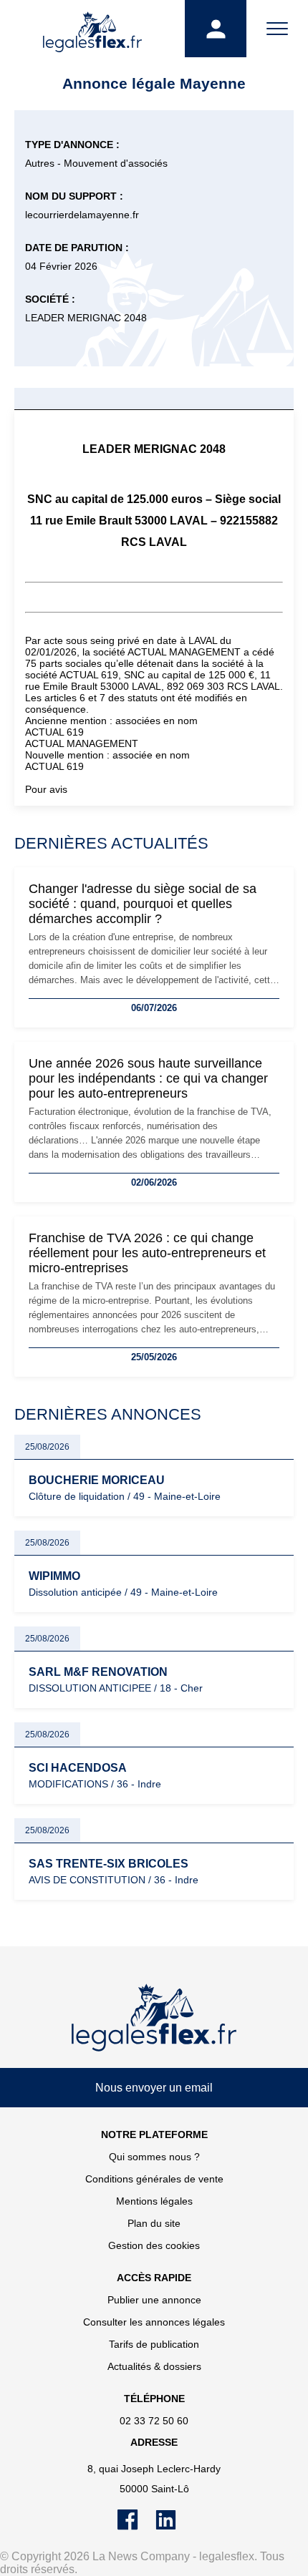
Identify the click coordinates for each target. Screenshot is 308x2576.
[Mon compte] (216, 29)
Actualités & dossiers (154, 2366)
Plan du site (154, 2223)
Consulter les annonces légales (154, 2322)
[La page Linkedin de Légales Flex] (173, 2527)
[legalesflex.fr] (92, 29)
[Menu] (277, 29)
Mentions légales (154, 2201)
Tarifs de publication (154, 2344)
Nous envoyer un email (154, 2088)
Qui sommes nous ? (154, 2157)
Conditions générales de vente (154, 2179)
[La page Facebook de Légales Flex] (136, 2527)
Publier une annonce (154, 2300)
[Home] (154, 2018)
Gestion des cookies (154, 2245)
